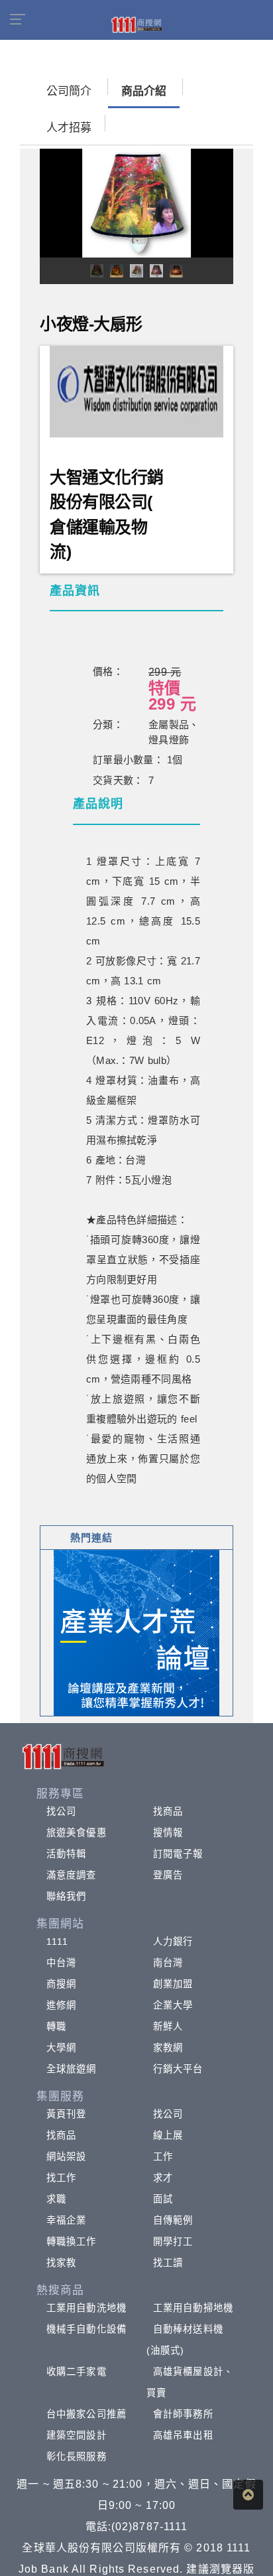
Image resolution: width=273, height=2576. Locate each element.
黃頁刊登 (66, 2114)
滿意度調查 (72, 1875)
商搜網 (61, 1984)
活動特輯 (66, 1854)
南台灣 (168, 1963)
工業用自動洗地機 (86, 2308)
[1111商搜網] (136, 24)
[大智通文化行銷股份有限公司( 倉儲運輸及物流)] (136, 391)
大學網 (61, 2048)
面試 (163, 2199)
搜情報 (168, 1833)
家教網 (168, 2048)
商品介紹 (144, 91)
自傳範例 (173, 2220)
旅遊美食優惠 (77, 1833)
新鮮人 (168, 2026)
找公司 (61, 1811)
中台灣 (61, 1963)
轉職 (56, 2026)
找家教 (61, 2263)
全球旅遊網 (72, 2069)
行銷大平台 (178, 2069)
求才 (163, 2178)
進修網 (61, 2005)
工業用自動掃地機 (193, 2308)
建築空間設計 (77, 2435)
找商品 (168, 1811)
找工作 (61, 2178)
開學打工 (173, 2241)
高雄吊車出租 (183, 2435)
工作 (163, 2157)
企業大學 (173, 2005)
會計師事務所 (183, 2414)
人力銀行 (173, 1941)
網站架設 (66, 2157)
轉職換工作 (72, 2241)
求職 (56, 2199)
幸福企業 (66, 2220)
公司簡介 (69, 91)
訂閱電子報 (178, 1854)
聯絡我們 (66, 1896)
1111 (57, 1941)
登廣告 (168, 1875)
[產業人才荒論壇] (136, 1632)
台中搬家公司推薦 (86, 2414)
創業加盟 (173, 1984)
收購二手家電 (77, 2372)
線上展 (168, 2135)
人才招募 (69, 128)
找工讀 (168, 2263)
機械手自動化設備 (86, 2329)
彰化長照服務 (77, 2457)
